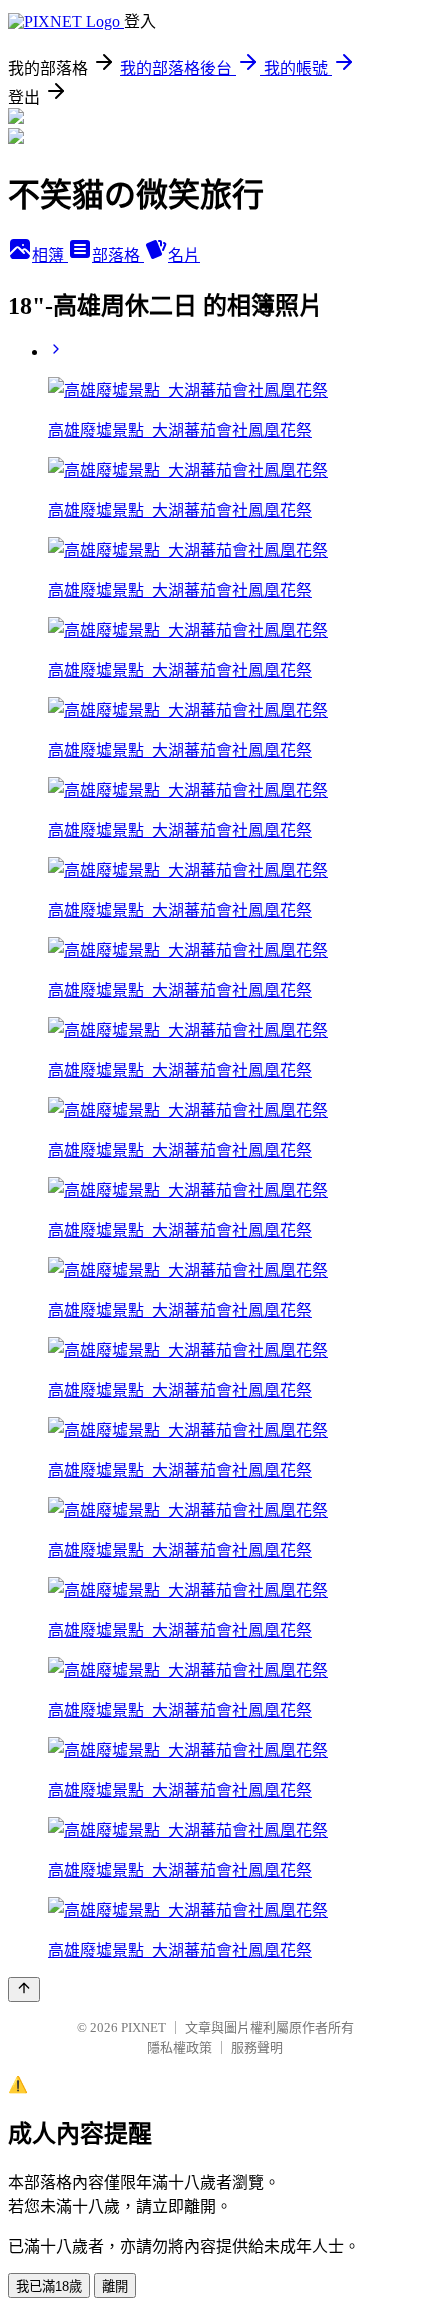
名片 (184, 255)
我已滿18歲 (49, 2286)
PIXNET (143, 2027)
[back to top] (24, 1989)
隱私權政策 (179, 2047)
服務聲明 (257, 2047)
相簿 (50, 255)
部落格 (118, 255)
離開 (115, 2286)
